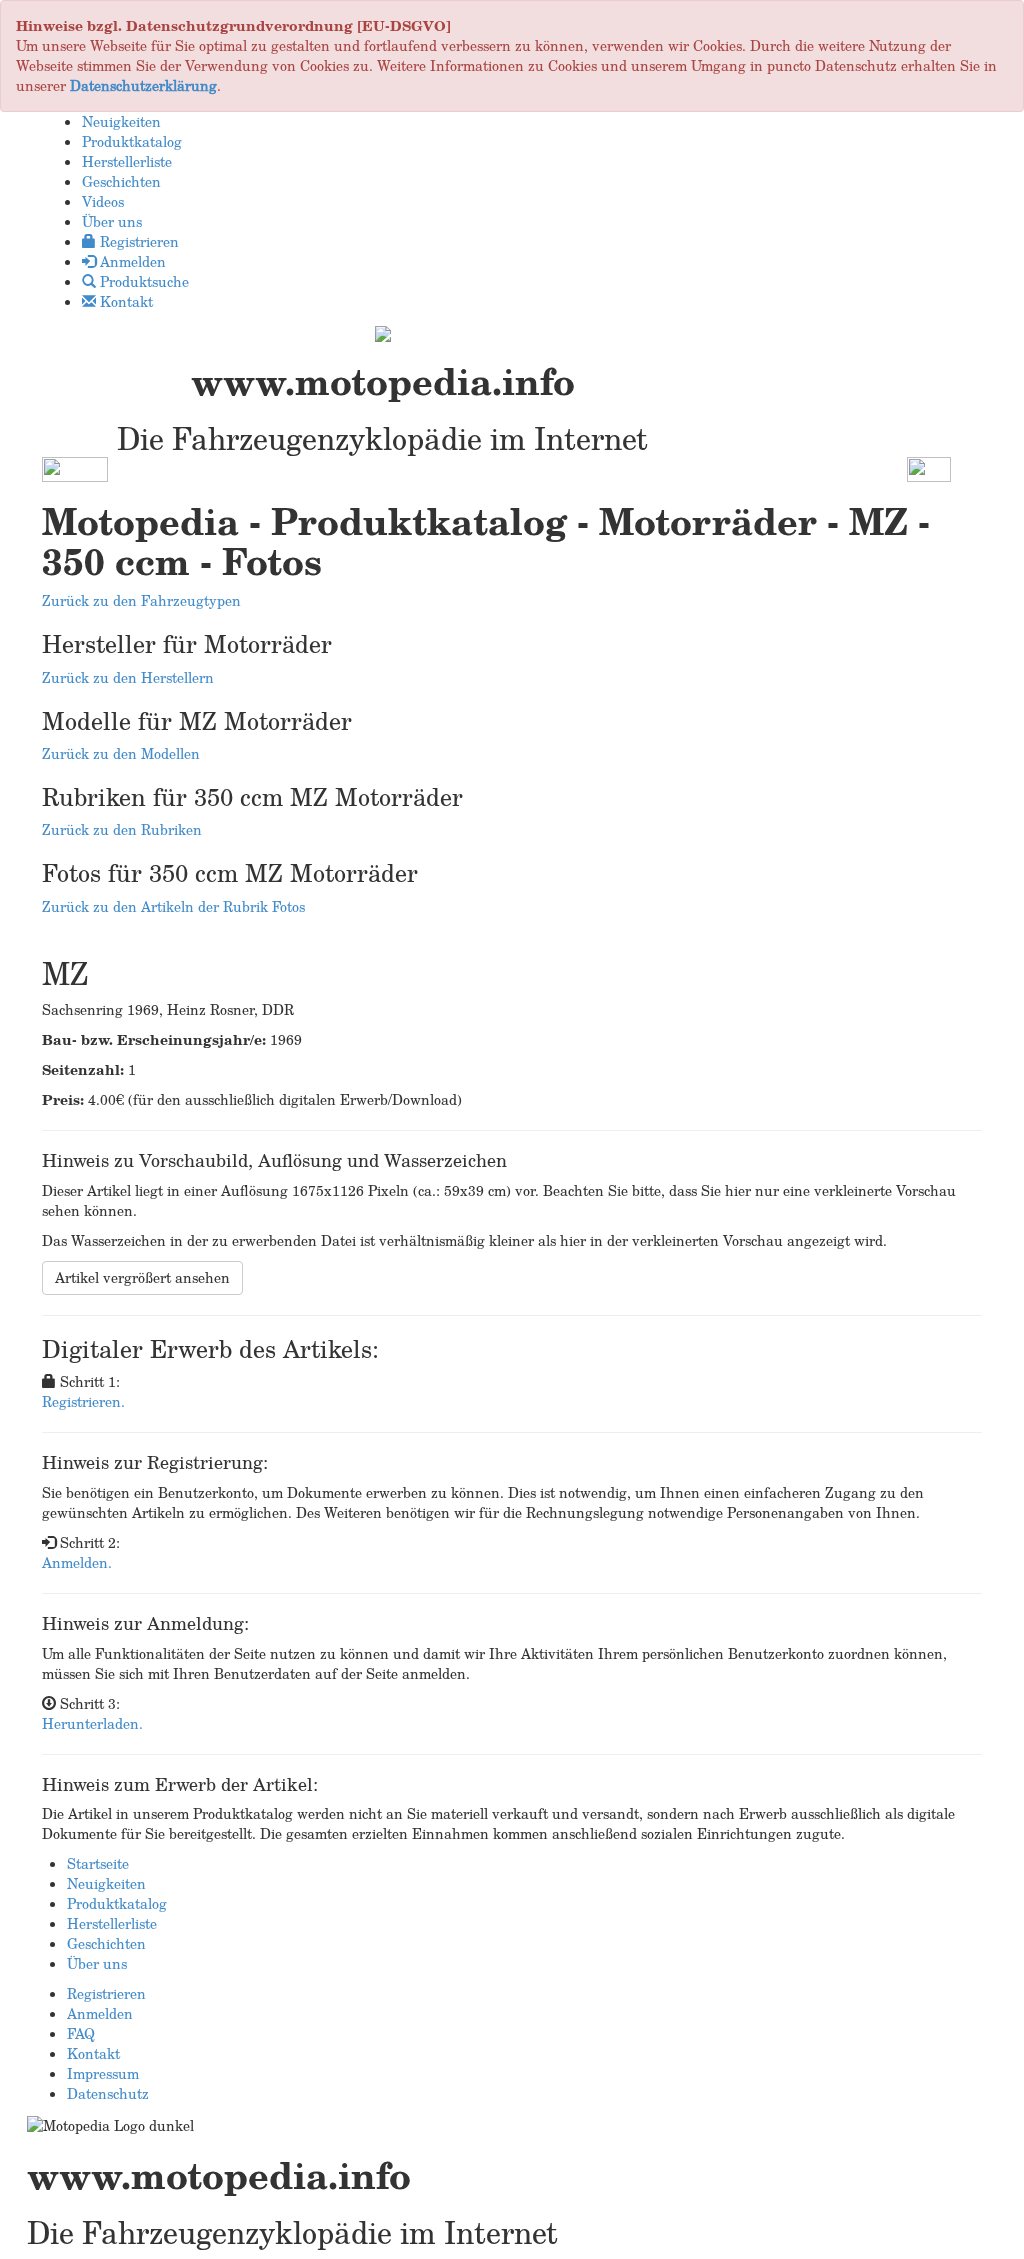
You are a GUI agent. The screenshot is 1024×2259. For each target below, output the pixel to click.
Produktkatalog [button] (132, 141)
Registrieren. (83, 1401)
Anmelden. (77, 1562)
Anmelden (100, 2013)
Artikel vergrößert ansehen (142, 1277)
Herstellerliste (112, 1923)
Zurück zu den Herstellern (128, 677)
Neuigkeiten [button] (121, 121)
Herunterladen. (92, 1723)
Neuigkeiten (106, 1883)
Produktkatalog (117, 1903)
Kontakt (93, 2053)
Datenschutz (108, 2093)
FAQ (81, 2033)
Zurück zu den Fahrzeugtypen (141, 600)
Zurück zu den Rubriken (122, 829)
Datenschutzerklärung (143, 85)
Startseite (98, 1863)
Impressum (103, 2073)
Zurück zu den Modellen (121, 753)
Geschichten (106, 1943)
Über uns (97, 1963)
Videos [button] (103, 201)
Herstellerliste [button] (127, 161)
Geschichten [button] (121, 181)
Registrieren (106, 1993)
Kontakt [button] (124, 301)
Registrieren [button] (137, 241)
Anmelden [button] (131, 261)
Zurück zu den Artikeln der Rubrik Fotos (173, 906)
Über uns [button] (112, 221)
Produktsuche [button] (142, 281)
